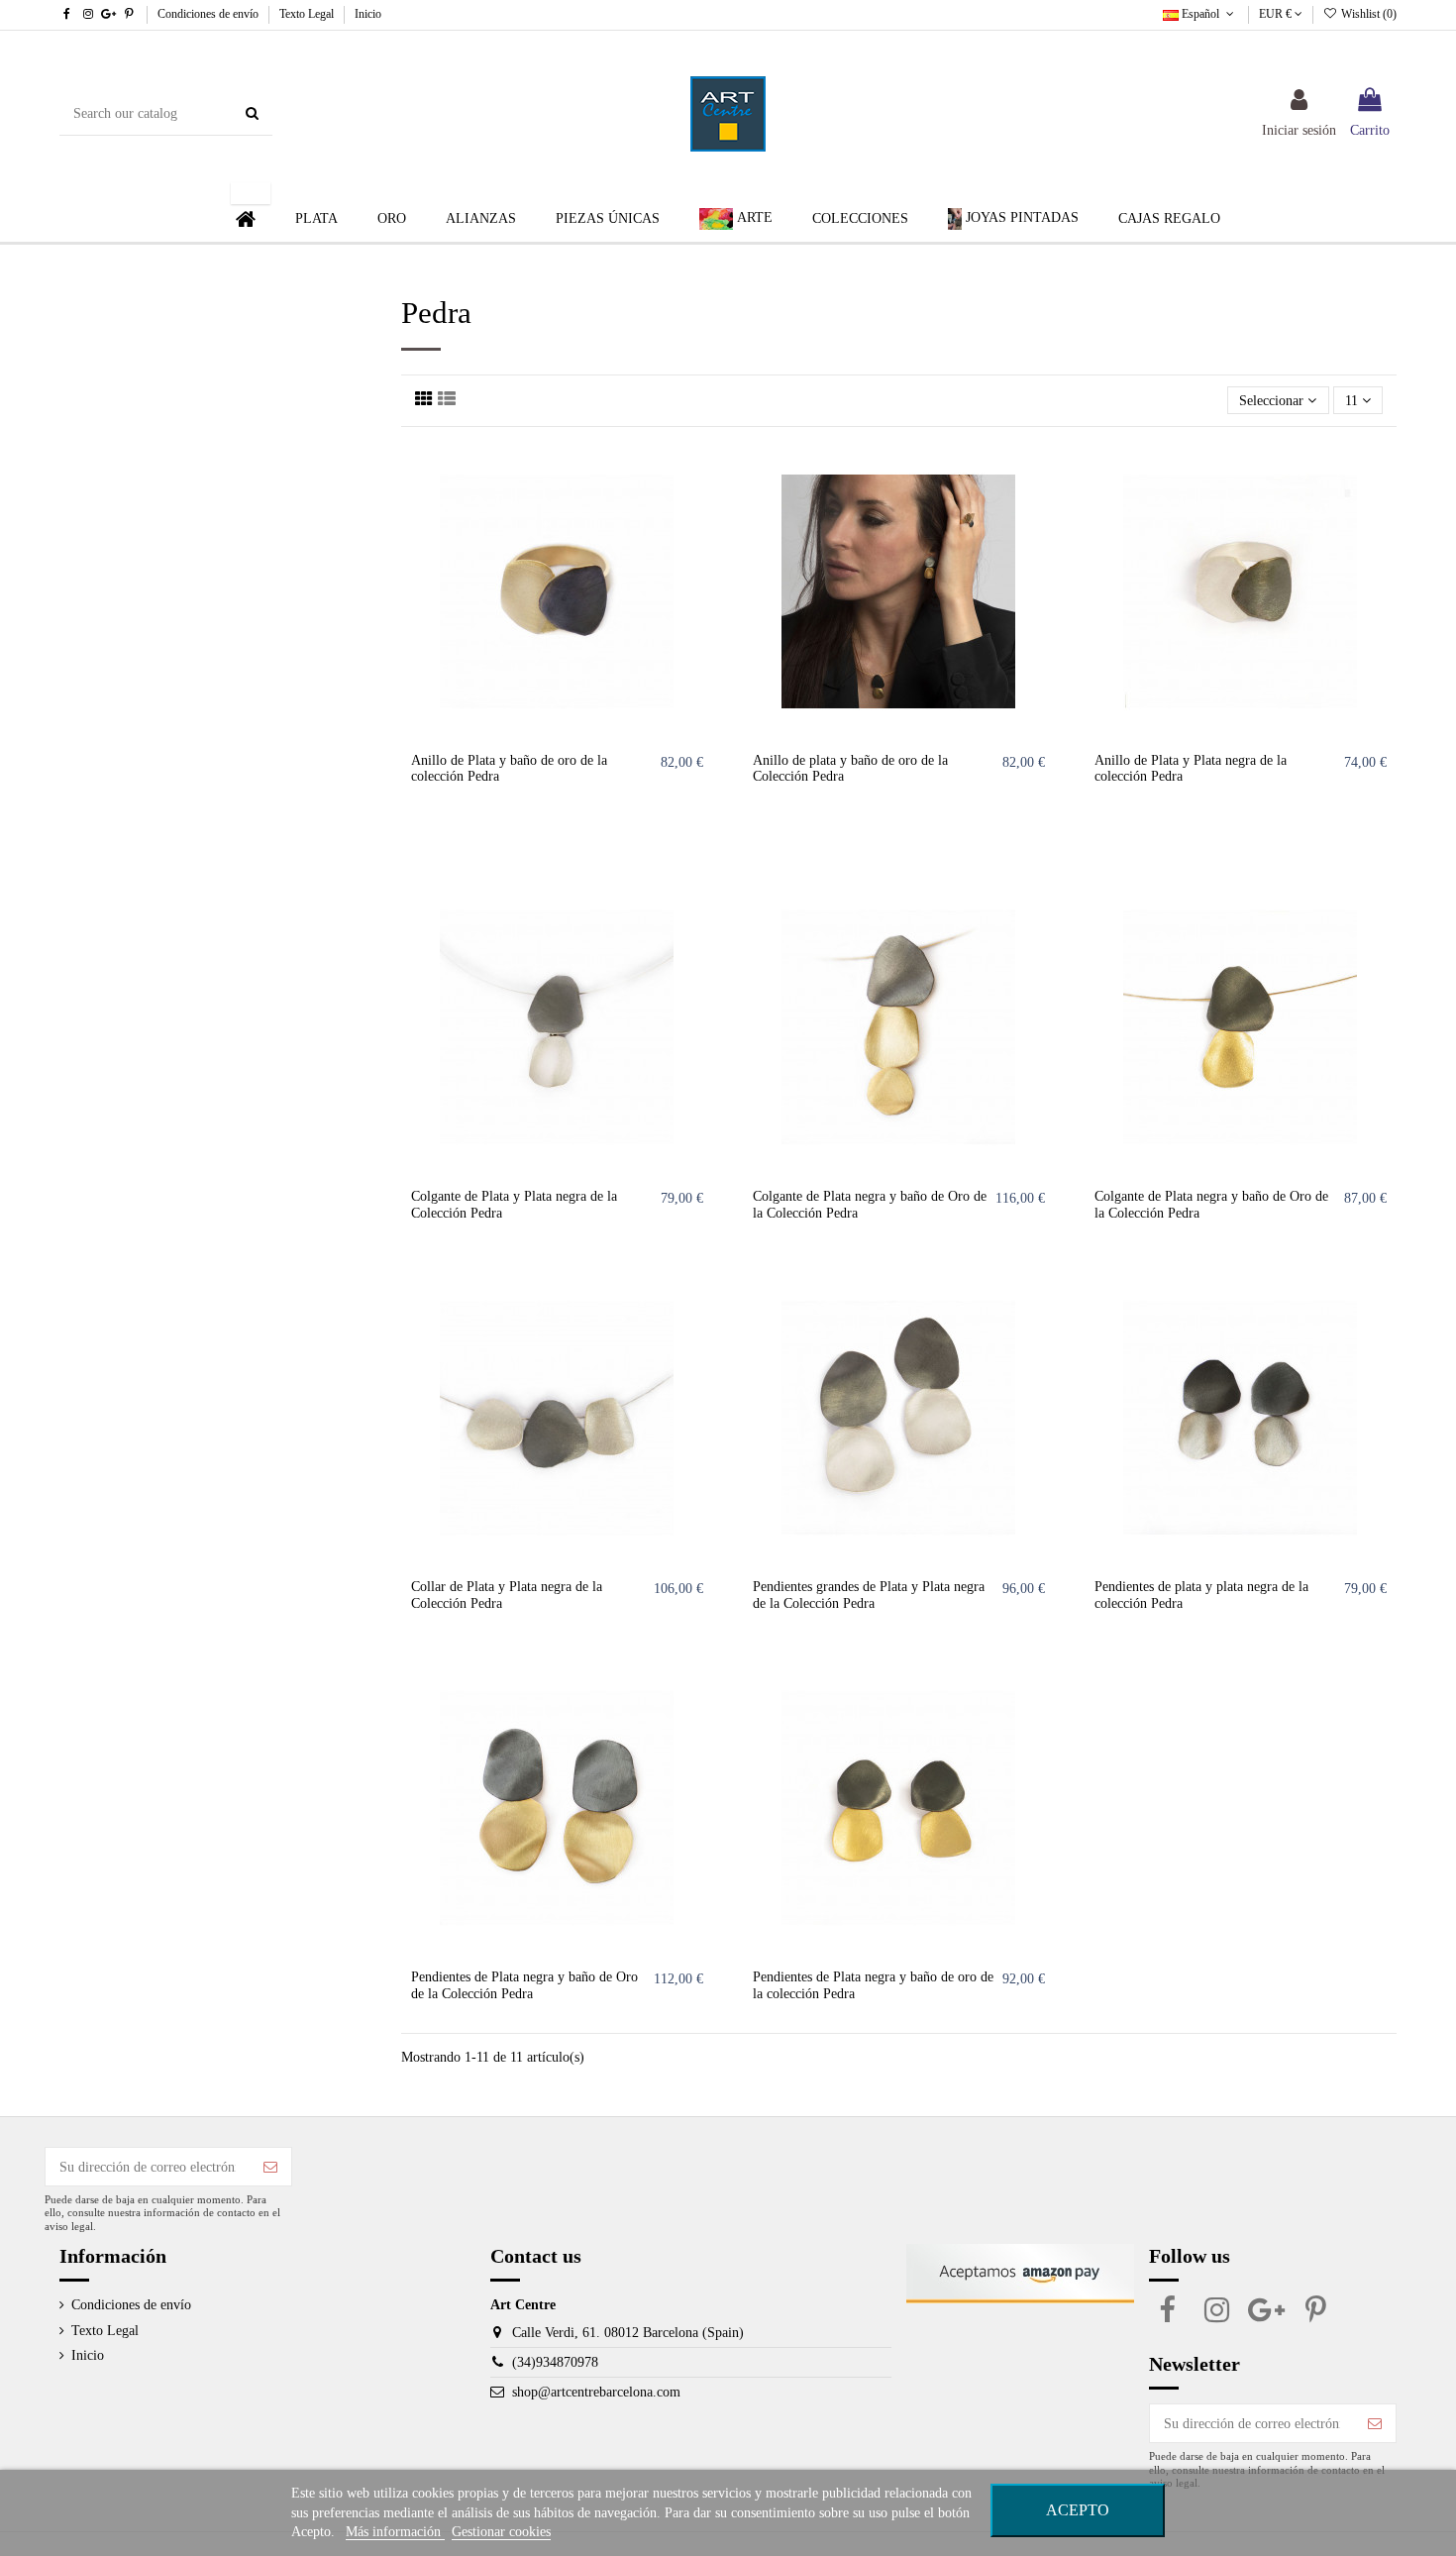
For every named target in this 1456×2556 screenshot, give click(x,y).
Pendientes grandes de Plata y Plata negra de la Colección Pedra (869, 1595)
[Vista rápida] (698, 539)
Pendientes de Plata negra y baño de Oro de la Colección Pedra (524, 1985)
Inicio (368, 14)
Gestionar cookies (501, 2532)
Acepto (1078, 2510)
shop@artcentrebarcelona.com (596, 2392)
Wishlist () (1367, 14)
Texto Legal (308, 14)
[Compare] (698, 504)
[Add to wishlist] (698, 470)
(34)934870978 (555, 2362)
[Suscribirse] (270, 2167)
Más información (395, 2532)
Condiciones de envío (209, 14)
